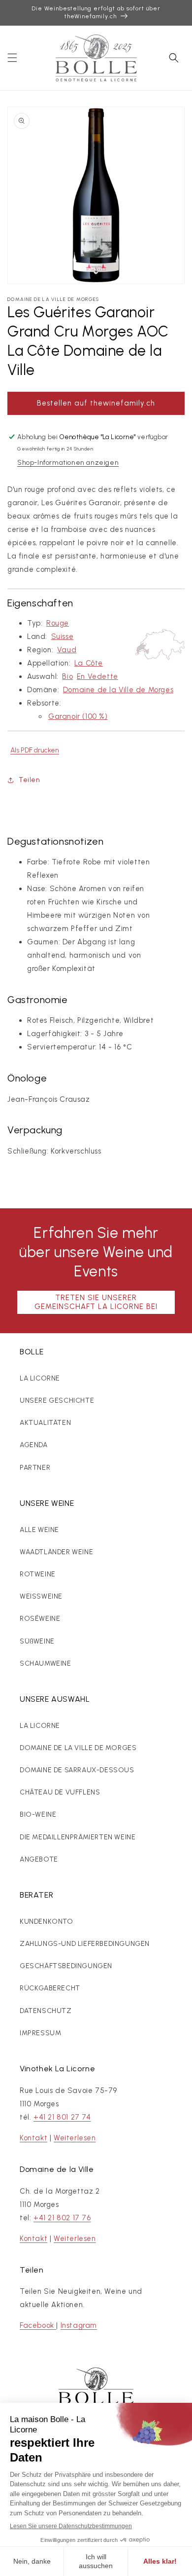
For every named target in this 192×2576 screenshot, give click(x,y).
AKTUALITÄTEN (45, 1423)
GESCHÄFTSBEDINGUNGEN (66, 1966)
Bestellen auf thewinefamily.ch (96, 403)
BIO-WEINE (38, 1814)
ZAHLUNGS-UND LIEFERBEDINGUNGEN (85, 1944)
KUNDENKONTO (47, 1922)
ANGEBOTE (39, 1859)
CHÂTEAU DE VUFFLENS (60, 1792)
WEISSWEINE (41, 1596)
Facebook (38, 2325)
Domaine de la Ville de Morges (118, 690)
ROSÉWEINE (40, 1619)
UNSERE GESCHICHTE (57, 1400)
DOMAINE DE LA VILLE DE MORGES (78, 1748)
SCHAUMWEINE (46, 1663)
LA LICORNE (40, 1378)
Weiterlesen (75, 2138)
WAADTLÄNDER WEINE (56, 1552)
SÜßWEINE (37, 1641)
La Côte (89, 663)
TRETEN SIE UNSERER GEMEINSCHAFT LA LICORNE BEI (96, 1302)
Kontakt (33, 2138)
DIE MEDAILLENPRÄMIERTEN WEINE (78, 1837)
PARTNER (35, 1468)
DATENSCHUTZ (46, 2011)
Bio (67, 676)
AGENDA (34, 1445)
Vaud (67, 650)
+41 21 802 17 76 (62, 2218)
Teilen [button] (30, 780)
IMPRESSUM (40, 2033)
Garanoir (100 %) (78, 716)
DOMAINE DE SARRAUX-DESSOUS (77, 1770)
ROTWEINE (38, 1574)
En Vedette (97, 676)
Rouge (58, 623)
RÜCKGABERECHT (50, 1988)
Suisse (63, 636)
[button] (12, 58)
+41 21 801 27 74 (62, 2117)
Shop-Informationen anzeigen (68, 463)
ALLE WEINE (39, 1530)
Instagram (79, 2325)
